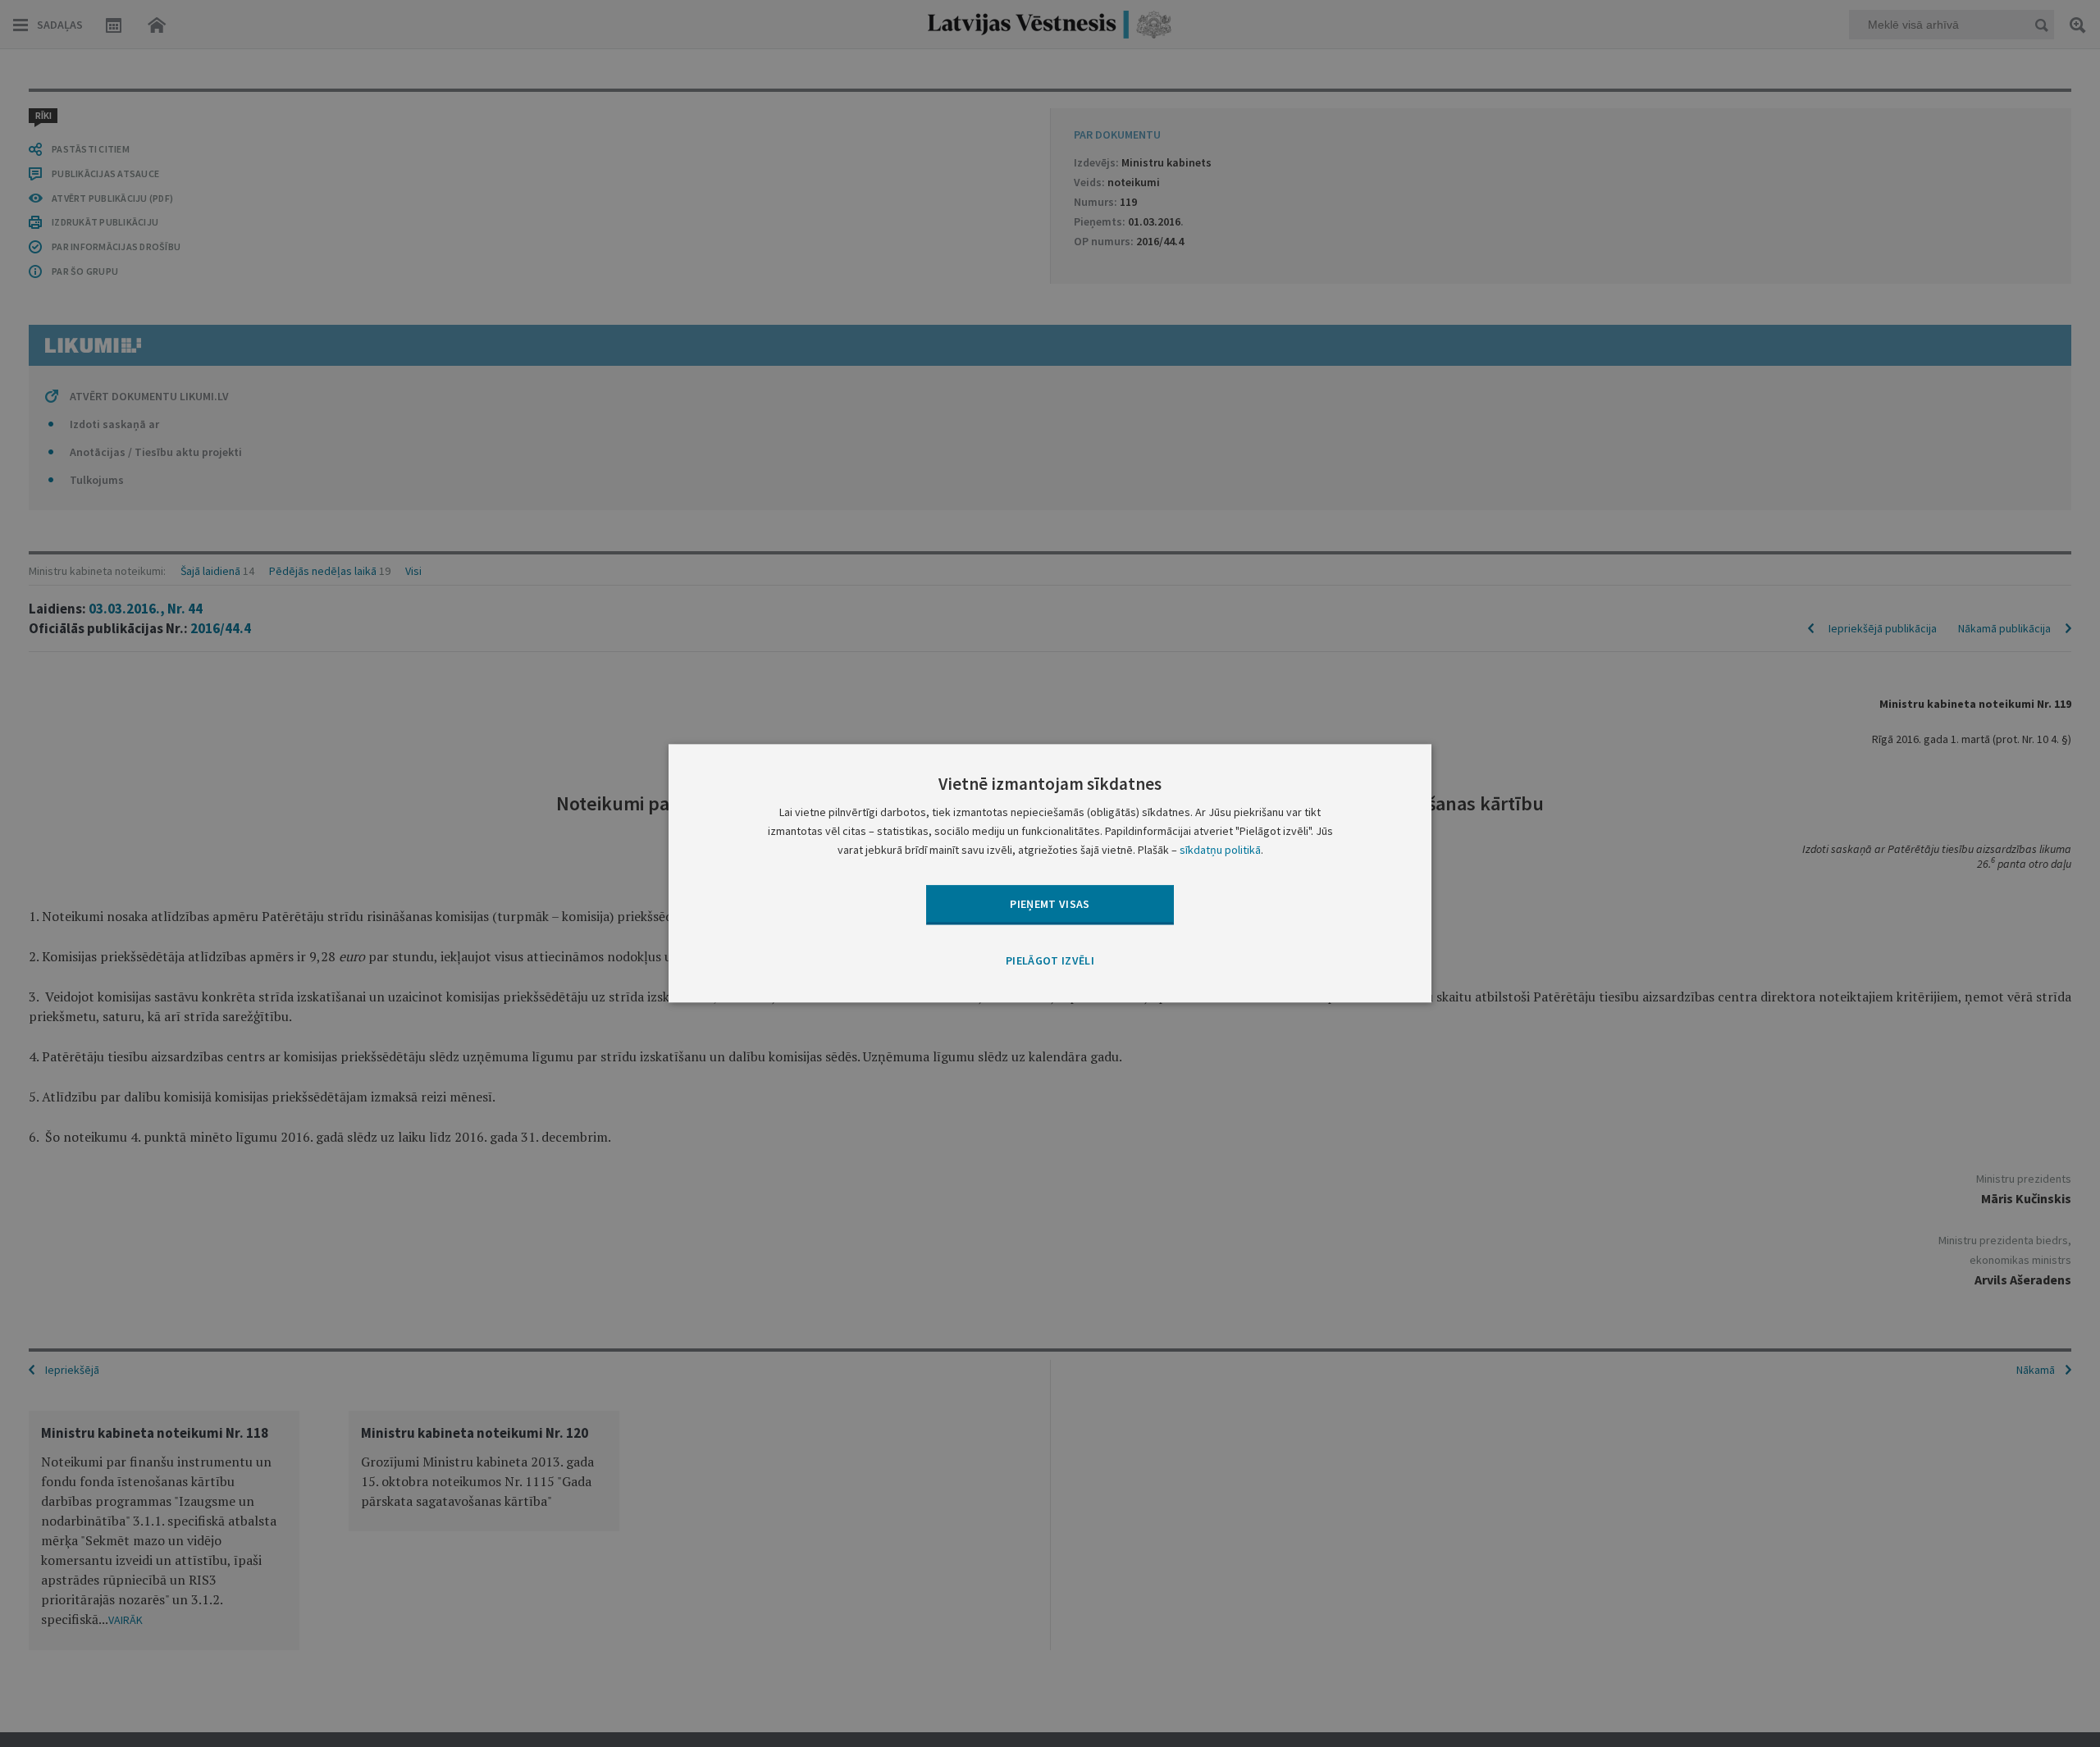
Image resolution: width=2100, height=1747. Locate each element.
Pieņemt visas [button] (1050, 904)
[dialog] (1050, 873)
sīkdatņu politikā (1220, 851)
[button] (1050, 961)
